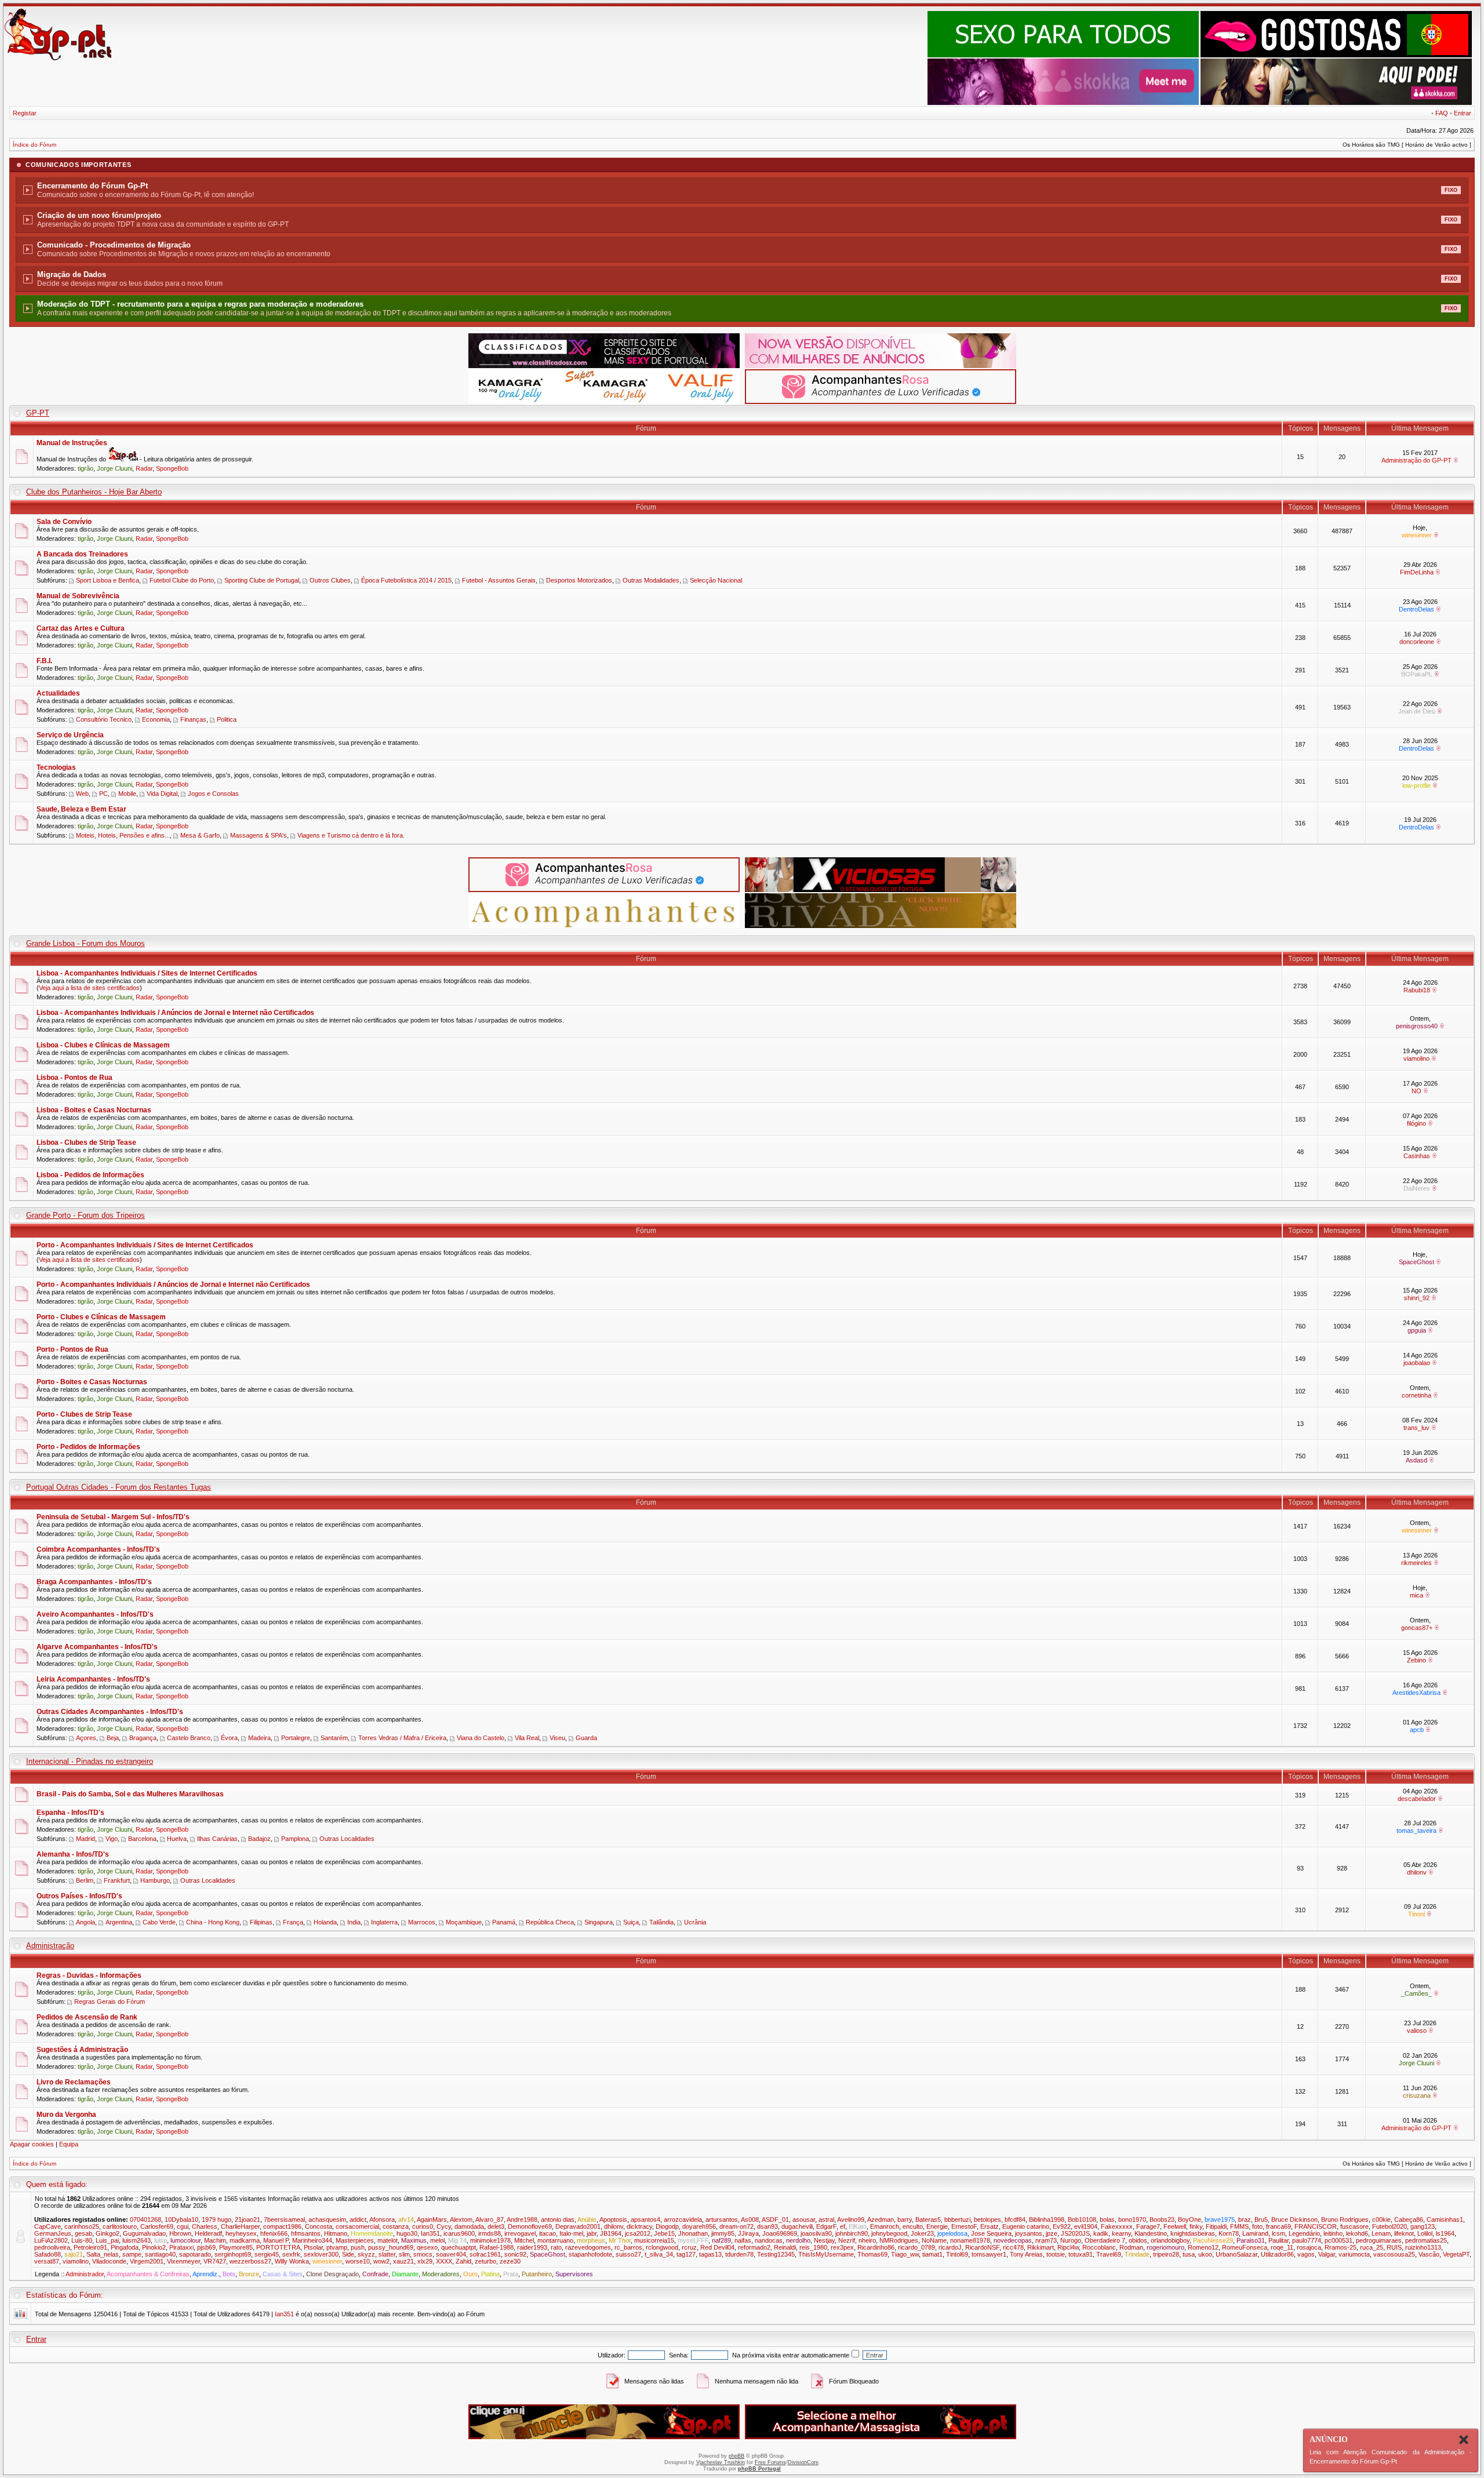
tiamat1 (932, 2254)
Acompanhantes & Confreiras (148, 2274)
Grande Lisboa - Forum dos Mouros (86, 943)
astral (826, 2219)
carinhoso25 (82, 2226)
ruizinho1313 (1423, 2247)
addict (358, 2219)
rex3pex (842, 2247)
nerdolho (798, 2240)
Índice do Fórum (34, 145)
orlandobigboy (1170, 2240)
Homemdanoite (372, 2233)
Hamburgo (155, 1880)
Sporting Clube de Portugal (262, 580)
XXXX (444, 2261)
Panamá (504, 1922)
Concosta (319, 2226)
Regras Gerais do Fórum (110, 2002)
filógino (1416, 1123)
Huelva (177, 1839)
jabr (592, 2233)
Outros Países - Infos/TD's (79, 1896)
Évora (229, 1738)
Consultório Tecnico (104, 719)
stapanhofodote (590, 2254)
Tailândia (661, 1922)
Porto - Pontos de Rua (72, 1349)
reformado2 (754, 2247)
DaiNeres (1417, 1188)
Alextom (461, 2219)
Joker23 (922, 2233)
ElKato (858, 2226)
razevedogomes (588, 2247)
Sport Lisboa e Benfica (108, 580)
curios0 (423, 2226)
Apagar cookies (32, 2144)
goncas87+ (1417, 1628)
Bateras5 (928, 2219)
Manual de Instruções (72, 443)
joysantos (1029, 2233)
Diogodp (667, 2226)
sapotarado (195, 2254)
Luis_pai (107, 2240)
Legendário (1304, 2233)
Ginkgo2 (108, 2233)
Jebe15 (664, 2233)
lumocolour (185, 2240)
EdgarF (826, 2226)
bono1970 (1132, 2219)
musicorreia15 (654, 2240)
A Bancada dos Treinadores (82, 554)
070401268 (146, 2219)
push (358, 2247)
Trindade (1137, 2254)
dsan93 (768, 2226)
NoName (934, 2240)
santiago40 (160, 2254)
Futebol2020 (1390, 2226)
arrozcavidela (683, 2219)
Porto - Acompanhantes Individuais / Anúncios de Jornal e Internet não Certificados (173, 1285)
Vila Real (527, 1738)
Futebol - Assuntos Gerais (499, 580)
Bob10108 (1082, 2219)
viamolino (1416, 1058)
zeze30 (510, 2261)
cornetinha (1416, 1395)
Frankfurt (117, 1880)
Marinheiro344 (312, 2240)
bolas (1107, 2219)
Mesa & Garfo (200, 835)
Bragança (143, 1738)
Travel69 (1109, 2254)
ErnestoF (964, 2226)
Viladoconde (109, 2261)
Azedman (881, 2219)
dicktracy (639, 2226)
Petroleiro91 (90, 2247)
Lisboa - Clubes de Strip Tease (86, 1142)
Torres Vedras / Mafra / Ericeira (402, 1738)
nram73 (1046, 2240)
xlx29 (425, 2261)
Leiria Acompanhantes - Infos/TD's (93, 1679)
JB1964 (611, 2233)
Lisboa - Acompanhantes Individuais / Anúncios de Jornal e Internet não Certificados (175, 1013)
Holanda (325, 1922)
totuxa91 (1081, 2254)
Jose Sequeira (991, 2233)
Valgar (1327, 2254)
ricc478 (1013, 2247)
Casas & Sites (283, 2274)
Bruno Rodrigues (1345, 2219)
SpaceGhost (1416, 1262)
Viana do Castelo (481, 1738)
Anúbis (587, 2219)
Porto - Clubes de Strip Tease (84, 1414)
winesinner (1417, 535)
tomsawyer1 (989, 2254)
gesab (83, 2233)
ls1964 (1445, 2233)
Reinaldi (785, 2247)
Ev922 (1062, 2226)
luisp (161, 2240)
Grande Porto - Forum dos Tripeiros (86, 1215)
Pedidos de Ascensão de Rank (87, 2017)
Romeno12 (1203, 2247)
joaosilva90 (816, 2233)
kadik (1101, 2233)
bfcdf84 (1015, 2219)
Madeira (259, 1738)
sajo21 (74, 2254)
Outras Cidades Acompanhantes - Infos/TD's (110, 1712)
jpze (1052, 2233)
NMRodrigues (899, 2240)
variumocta (1354, 2254)
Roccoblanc (1099, 2247)
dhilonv (1417, 1872)
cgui (183, 2226)
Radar (144, 468)
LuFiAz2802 (51, 2240)
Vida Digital (162, 794)
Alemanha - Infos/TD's (73, 1854)
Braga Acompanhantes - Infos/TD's (94, 1582)
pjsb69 (206, 2247)
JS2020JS (1075, 2233)
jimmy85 (723, 2233)
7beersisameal (284, 2219)
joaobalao (1417, 1363)
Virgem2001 (147, 2261)
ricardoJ (950, 2247)
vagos (1306, 2254)
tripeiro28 (1166, 2254)
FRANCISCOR (1316, 2226)
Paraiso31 (1251, 2240)
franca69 (1279, 2226)
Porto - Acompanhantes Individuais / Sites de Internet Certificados (145, 1245)
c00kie (1381, 2219)
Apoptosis (613, 2219)
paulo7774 (1307, 2240)
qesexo (427, 2247)
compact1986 (282, 2226)
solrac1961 (485, 2254)
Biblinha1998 (1047, 2219)
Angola (86, 1922)
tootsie (1056, 2254)
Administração (50, 1946)
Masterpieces (355, 2240)
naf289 (721, 2240)
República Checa (550, 1922)
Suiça (631, 1922)
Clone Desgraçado (332, 2274)
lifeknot (1404, 2233)
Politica (227, 719)
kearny (1121, 2233)
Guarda (586, 1738)
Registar (25, 113)
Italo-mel (571, 2233)
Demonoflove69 (530, 2226)
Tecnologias (56, 767)
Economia (156, 719)
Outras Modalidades (651, 580)
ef (843, 2226)
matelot (388, 2240)
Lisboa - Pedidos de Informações (90, 1175)
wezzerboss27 (250, 2261)
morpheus (591, 2240)
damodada (469, 2226)
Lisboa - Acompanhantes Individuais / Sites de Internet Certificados (147, 973)
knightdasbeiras (1193, 2233)
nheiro (867, 2240)
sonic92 (515, 2254)
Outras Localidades (347, 1839)
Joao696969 (780, 2233)
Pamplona (295, 1839)
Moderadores (441, 2274)
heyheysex (241, 2233)
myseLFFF (693, 2240)
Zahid (463, 2261)
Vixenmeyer (183, 2261)
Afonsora (382, 2219)
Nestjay (824, 2240)
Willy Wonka (292, 2261)
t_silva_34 (659, 2254)
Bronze (249, 2274)
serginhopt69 (233, 2254)
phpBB (736, 2456)
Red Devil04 (717, 2247)
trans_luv (1416, 1428)
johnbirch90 (852, 2233)
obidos (1138, 2240)
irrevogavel (520, 2233)
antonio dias (558, 2219)
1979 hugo (217, 2219)
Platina (490, 2274)
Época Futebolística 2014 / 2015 (406, 580)
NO (1416, 1091)
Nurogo (1071, 2240)
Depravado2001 (578, 2226)
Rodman (1131, 2247)
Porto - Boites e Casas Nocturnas (92, 1382)
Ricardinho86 (876, 2247)
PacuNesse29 (1213, 2240)
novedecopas (1013, 2240)
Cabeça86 (1409, 2219)
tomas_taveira (1416, 1831)
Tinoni (1416, 1914)
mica (1416, 1595)
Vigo (112, 1839)
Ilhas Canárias (217, 1839)
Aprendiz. (206, 2274)
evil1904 (1086, 2226)
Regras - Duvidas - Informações (89, 1975)
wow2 (381, 2261)
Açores (86, 1738)
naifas (743, 2240)
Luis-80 (82, 2240)
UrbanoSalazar (1236, 2254)
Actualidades (58, 693)
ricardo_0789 (916, 2247)
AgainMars (432, 2219)
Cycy (444, 2226)
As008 (750, 2219)
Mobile (127, 794)
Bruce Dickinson (1294, 2219)
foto (1257, 2226)
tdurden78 (739, 2254)
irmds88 (490, 2233)
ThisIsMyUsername (826, 2254)
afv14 (406, 2219)
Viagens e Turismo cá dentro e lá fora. (351, 835)
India (354, 1922)
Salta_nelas (103, 2254)
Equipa (69, 2144)
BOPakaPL (1417, 674)
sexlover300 (321, 2254)
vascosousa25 (1394, 2254)
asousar (804, 2219)
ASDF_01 (775, 2219)
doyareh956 (699, 2226)
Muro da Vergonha (66, 2115)
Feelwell (1175, 2226)
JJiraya (748, 2233)
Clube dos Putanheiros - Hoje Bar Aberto (94, 492)
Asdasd (1416, 1460)
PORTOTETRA (278, 2247)
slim (404, 2254)
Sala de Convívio (64, 522)
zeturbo (485, 2261)
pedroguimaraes (1379, 2240)
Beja (113, 1738)
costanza (396, 2226)
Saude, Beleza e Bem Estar (81, 809)
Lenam (1381, 2233)
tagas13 (710, 2254)
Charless (205, 2226)
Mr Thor (620, 2240)
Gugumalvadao (144, 2233)
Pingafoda (125, 2247)
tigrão (86, 468)
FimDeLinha (1417, 572)
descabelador (1417, 1799)
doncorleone (1417, 642)
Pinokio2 (154, 2247)
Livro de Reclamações (74, 2082)
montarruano (555, 2240)
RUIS (1394, 2247)
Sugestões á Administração (82, 2050)
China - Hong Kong (213, 1922)
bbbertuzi (957, 2219)
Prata (511, 2274)
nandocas (769, 2240)
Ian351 (430, 2233)
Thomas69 (872, 2254)
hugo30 (407, 2233)
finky (1196, 2226)
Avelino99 (851, 2219)
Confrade (375, 2274)
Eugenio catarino (1026, 2226)
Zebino (1416, 1660)
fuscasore (1354, 2226)
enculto (913, 2226)
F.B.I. (44, 661)
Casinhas (1417, 1156)
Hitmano (336, 2233)
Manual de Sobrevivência (78, 596)
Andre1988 (522, 2219)
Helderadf (208, 2233)
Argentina (119, 1922)
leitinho (1333, 2233)
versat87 (47, 2261)
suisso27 (628, 2254)
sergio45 (267, 2254)
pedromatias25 (1426, 2240)
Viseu (557, 1738)
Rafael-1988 (497, 2247)
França (293, 1922)
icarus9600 (459, 2233)
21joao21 (248, 2219)
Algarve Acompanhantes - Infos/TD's (97, 1647)
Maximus (414, 2240)
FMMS (1239, 2226)
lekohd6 (1357, 2233)
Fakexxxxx (1117, 2226)
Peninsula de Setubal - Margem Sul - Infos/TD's (113, 1517)
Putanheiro (537, 2274)
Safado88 (48, 2254)
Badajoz (259, 1839)
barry (905, 2219)
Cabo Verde (159, 1922)
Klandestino (1151, 2233)
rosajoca (1309, 2247)
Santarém (334, 1738)
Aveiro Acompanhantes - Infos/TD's (95, 1614)
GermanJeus (53, 2233)
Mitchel (524, 2240)
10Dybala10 (181, 2219)
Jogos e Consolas (213, 794)
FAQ (1442, 113)
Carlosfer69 (157, 2226)
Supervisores (574, 2274)
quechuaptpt (459, 2247)
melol (437, 2240)
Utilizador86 (1277, 2254)
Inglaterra (384, 1922)
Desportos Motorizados (579, 580)
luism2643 (137, 2240)
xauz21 (403, 2261)
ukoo (1205, 2254)
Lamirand (1255, 2233)
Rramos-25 (1341, 2247)
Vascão (1429, 2254)
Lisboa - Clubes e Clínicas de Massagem (103, 1045)
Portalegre (296, 1738)
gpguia (1417, 1330)
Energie (937, 2226)
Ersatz (990, 2226)
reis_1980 (813, 2247)
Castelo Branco (189, 1738)
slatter (387, 2254)
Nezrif (847, 2240)
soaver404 (451, 2254)
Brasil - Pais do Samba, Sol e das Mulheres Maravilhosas (130, 1794)
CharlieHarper (240, 2226)
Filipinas (261, 1922)
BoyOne (1190, 2219)
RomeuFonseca (1245, 2247)
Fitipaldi (1216, 2226)
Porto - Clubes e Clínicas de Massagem (101, 1317)
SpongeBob (172, 468)
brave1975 (1220, 2219)
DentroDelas (1416, 609)
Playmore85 (236, 2247)
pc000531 (1338, 2240)
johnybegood (889, 2233)
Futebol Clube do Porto (182, 580)
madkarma (245, 2240)
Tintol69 (957, 2254)
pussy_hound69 (391, 2247)
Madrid (86, 1839)
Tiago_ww (905, 2254)
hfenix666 (274, 2233)
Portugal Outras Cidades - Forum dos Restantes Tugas (119, 1487)
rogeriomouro (1165, 2247)
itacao (548, 2233)
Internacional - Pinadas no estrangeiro (90, 1761)
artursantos (722, 2219)
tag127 (686, 2254)
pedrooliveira (52, 2247)
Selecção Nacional (716, 580)
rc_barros (628, 2247)
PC (103, 794)
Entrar (1463, 113)
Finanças (193, 719)
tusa (1189, 2254)
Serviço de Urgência (70, 735)
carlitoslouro (120, 2226)
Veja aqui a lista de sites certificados (89, 988)
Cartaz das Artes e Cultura (81, 628)
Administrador (85, 2274)
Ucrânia (695, 1922)
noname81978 (970, 2240)
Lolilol (1425, 2233)
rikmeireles (1416, 1563)
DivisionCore (803, 2462)
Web (82, 794)
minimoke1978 (490, 2240)
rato (556, 2247)
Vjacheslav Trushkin (721, 2462)
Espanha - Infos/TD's (70, 1813)
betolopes (987, 2219)
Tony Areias (1026, 2254)
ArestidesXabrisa (1416, 1693)
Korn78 (1229, 2233)
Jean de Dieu (1417, 711)
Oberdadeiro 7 (1105, 2240)
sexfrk (291, 2254)
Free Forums (770, 2462)
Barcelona (142, 1839)
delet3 (496, 2226)
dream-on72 (736, 2226)
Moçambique (464, 1922)
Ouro (470, 2274)
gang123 (1423, 2226)
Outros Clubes (330, 580)
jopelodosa (952, 2233)
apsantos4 (645, 2219)
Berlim (85, 1880)
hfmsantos (306, 2233)
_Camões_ (1416, 1993)
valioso (1417, 2031)
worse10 (358, 2261)
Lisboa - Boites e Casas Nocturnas (94, 1110)
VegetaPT (1456, 2254)
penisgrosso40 (1417, 1026)
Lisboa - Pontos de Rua (74, 1078)
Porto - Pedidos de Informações (88, 1447)
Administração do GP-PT (1416, 460)
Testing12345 (776, 2254)
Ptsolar (313, 2247)
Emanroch (885, 2226)
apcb (1417, 1730)
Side (348, 2254)
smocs (423, 2254)
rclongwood (662, 2247)
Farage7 (1148, 2226)
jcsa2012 (638, 2233)
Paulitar (1279, 2240)
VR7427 (215, 2261)
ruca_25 (1372, 2247)
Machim (215, 2240)
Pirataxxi (181, 2247)
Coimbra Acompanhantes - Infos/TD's (98, 1549)
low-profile (1416, 785)
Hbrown (180, 2233)
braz (1245, 2219)
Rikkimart (1041, 2247)
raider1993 (532, 2247)
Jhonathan (693, 2233)
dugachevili (797, 2226)
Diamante (405, 2274)
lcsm (1279, 2233)
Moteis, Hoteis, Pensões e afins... (123, 835)
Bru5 (1261, 2219)
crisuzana (1417, 2095)
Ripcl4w (1068, 2247)
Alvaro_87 (490, 2219)
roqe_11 (1282, 2247)
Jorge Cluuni (114, 468)
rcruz (689, 2247)
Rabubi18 (1417, 990)
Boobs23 (1162, 2219)
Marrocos (422, 1922)
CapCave (48, 2226)
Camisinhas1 (1445, 2219)
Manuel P (276, 2240)
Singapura (599, 1922)
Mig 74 (457, 2240)
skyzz (366, 2254)
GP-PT (38, 413)
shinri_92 (1417, 1298)
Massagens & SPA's (259, 835)
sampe (132, 2254)
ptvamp (337, 2247)
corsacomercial (357, 2226)
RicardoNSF (982, 2247)
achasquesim (327, 2219)
